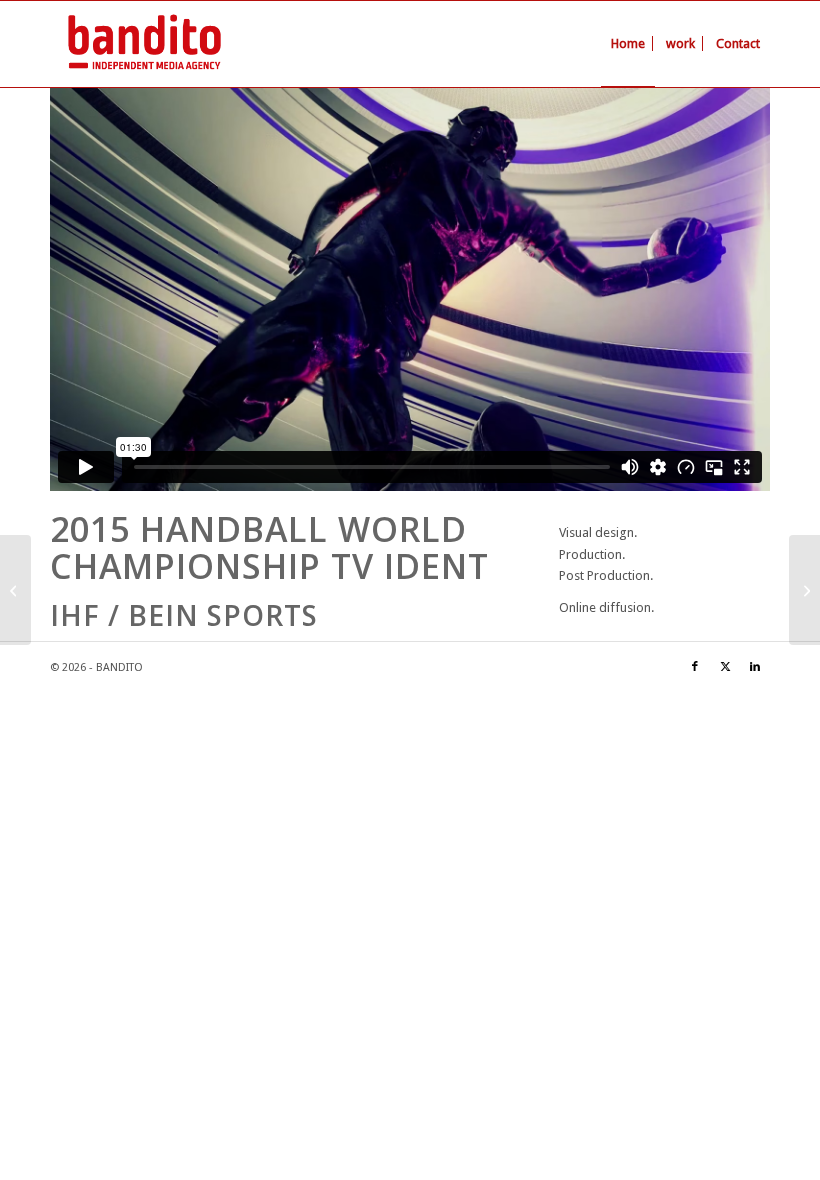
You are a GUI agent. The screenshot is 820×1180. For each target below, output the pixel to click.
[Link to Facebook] (695, 667)
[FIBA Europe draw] (804, 590)
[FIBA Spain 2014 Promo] (15, 590)
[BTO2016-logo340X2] (143, 44)
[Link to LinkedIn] (755, 667)
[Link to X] (725, 667)
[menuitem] (628, 44)
